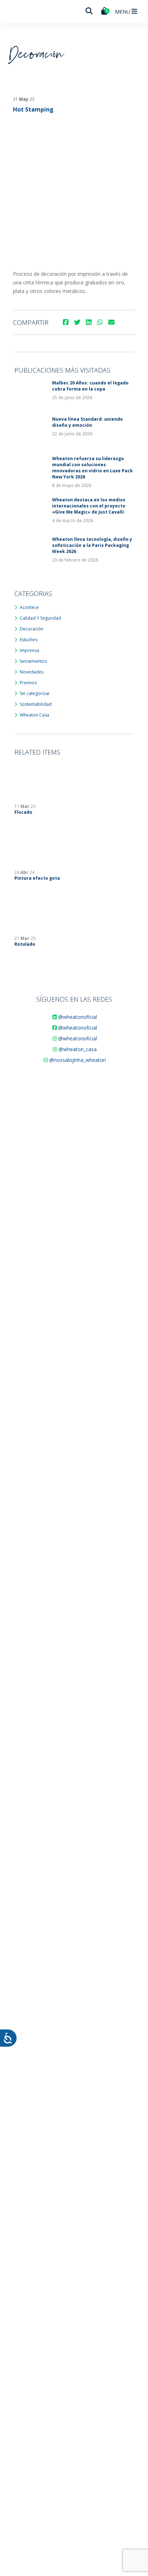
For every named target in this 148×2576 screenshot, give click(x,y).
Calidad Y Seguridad (40, 618)
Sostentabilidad (36, 704)
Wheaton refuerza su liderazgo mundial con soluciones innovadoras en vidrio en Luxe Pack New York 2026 (92, 468)
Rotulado (25, 944)
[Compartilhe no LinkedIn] (89, 322)
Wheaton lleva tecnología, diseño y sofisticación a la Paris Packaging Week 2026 (92, 545)
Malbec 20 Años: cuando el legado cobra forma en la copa (90, 386)
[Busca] (89, 11)
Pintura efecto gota (37, 878)
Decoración (32, 629)
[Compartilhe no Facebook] (66, 322)
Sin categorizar (35, 693)
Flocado (23, 812)
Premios (28, 683)
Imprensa (29, 650)
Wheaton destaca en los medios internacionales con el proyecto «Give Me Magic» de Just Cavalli (89, 506)
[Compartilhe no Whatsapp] (100, 322)
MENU (123, 12)
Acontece (29, 607)
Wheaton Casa (34, 715)
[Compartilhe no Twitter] (77, 322)
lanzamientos (33, 661)
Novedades (32, 672)
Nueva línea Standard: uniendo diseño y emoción (87, 422)
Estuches (29, 640)
